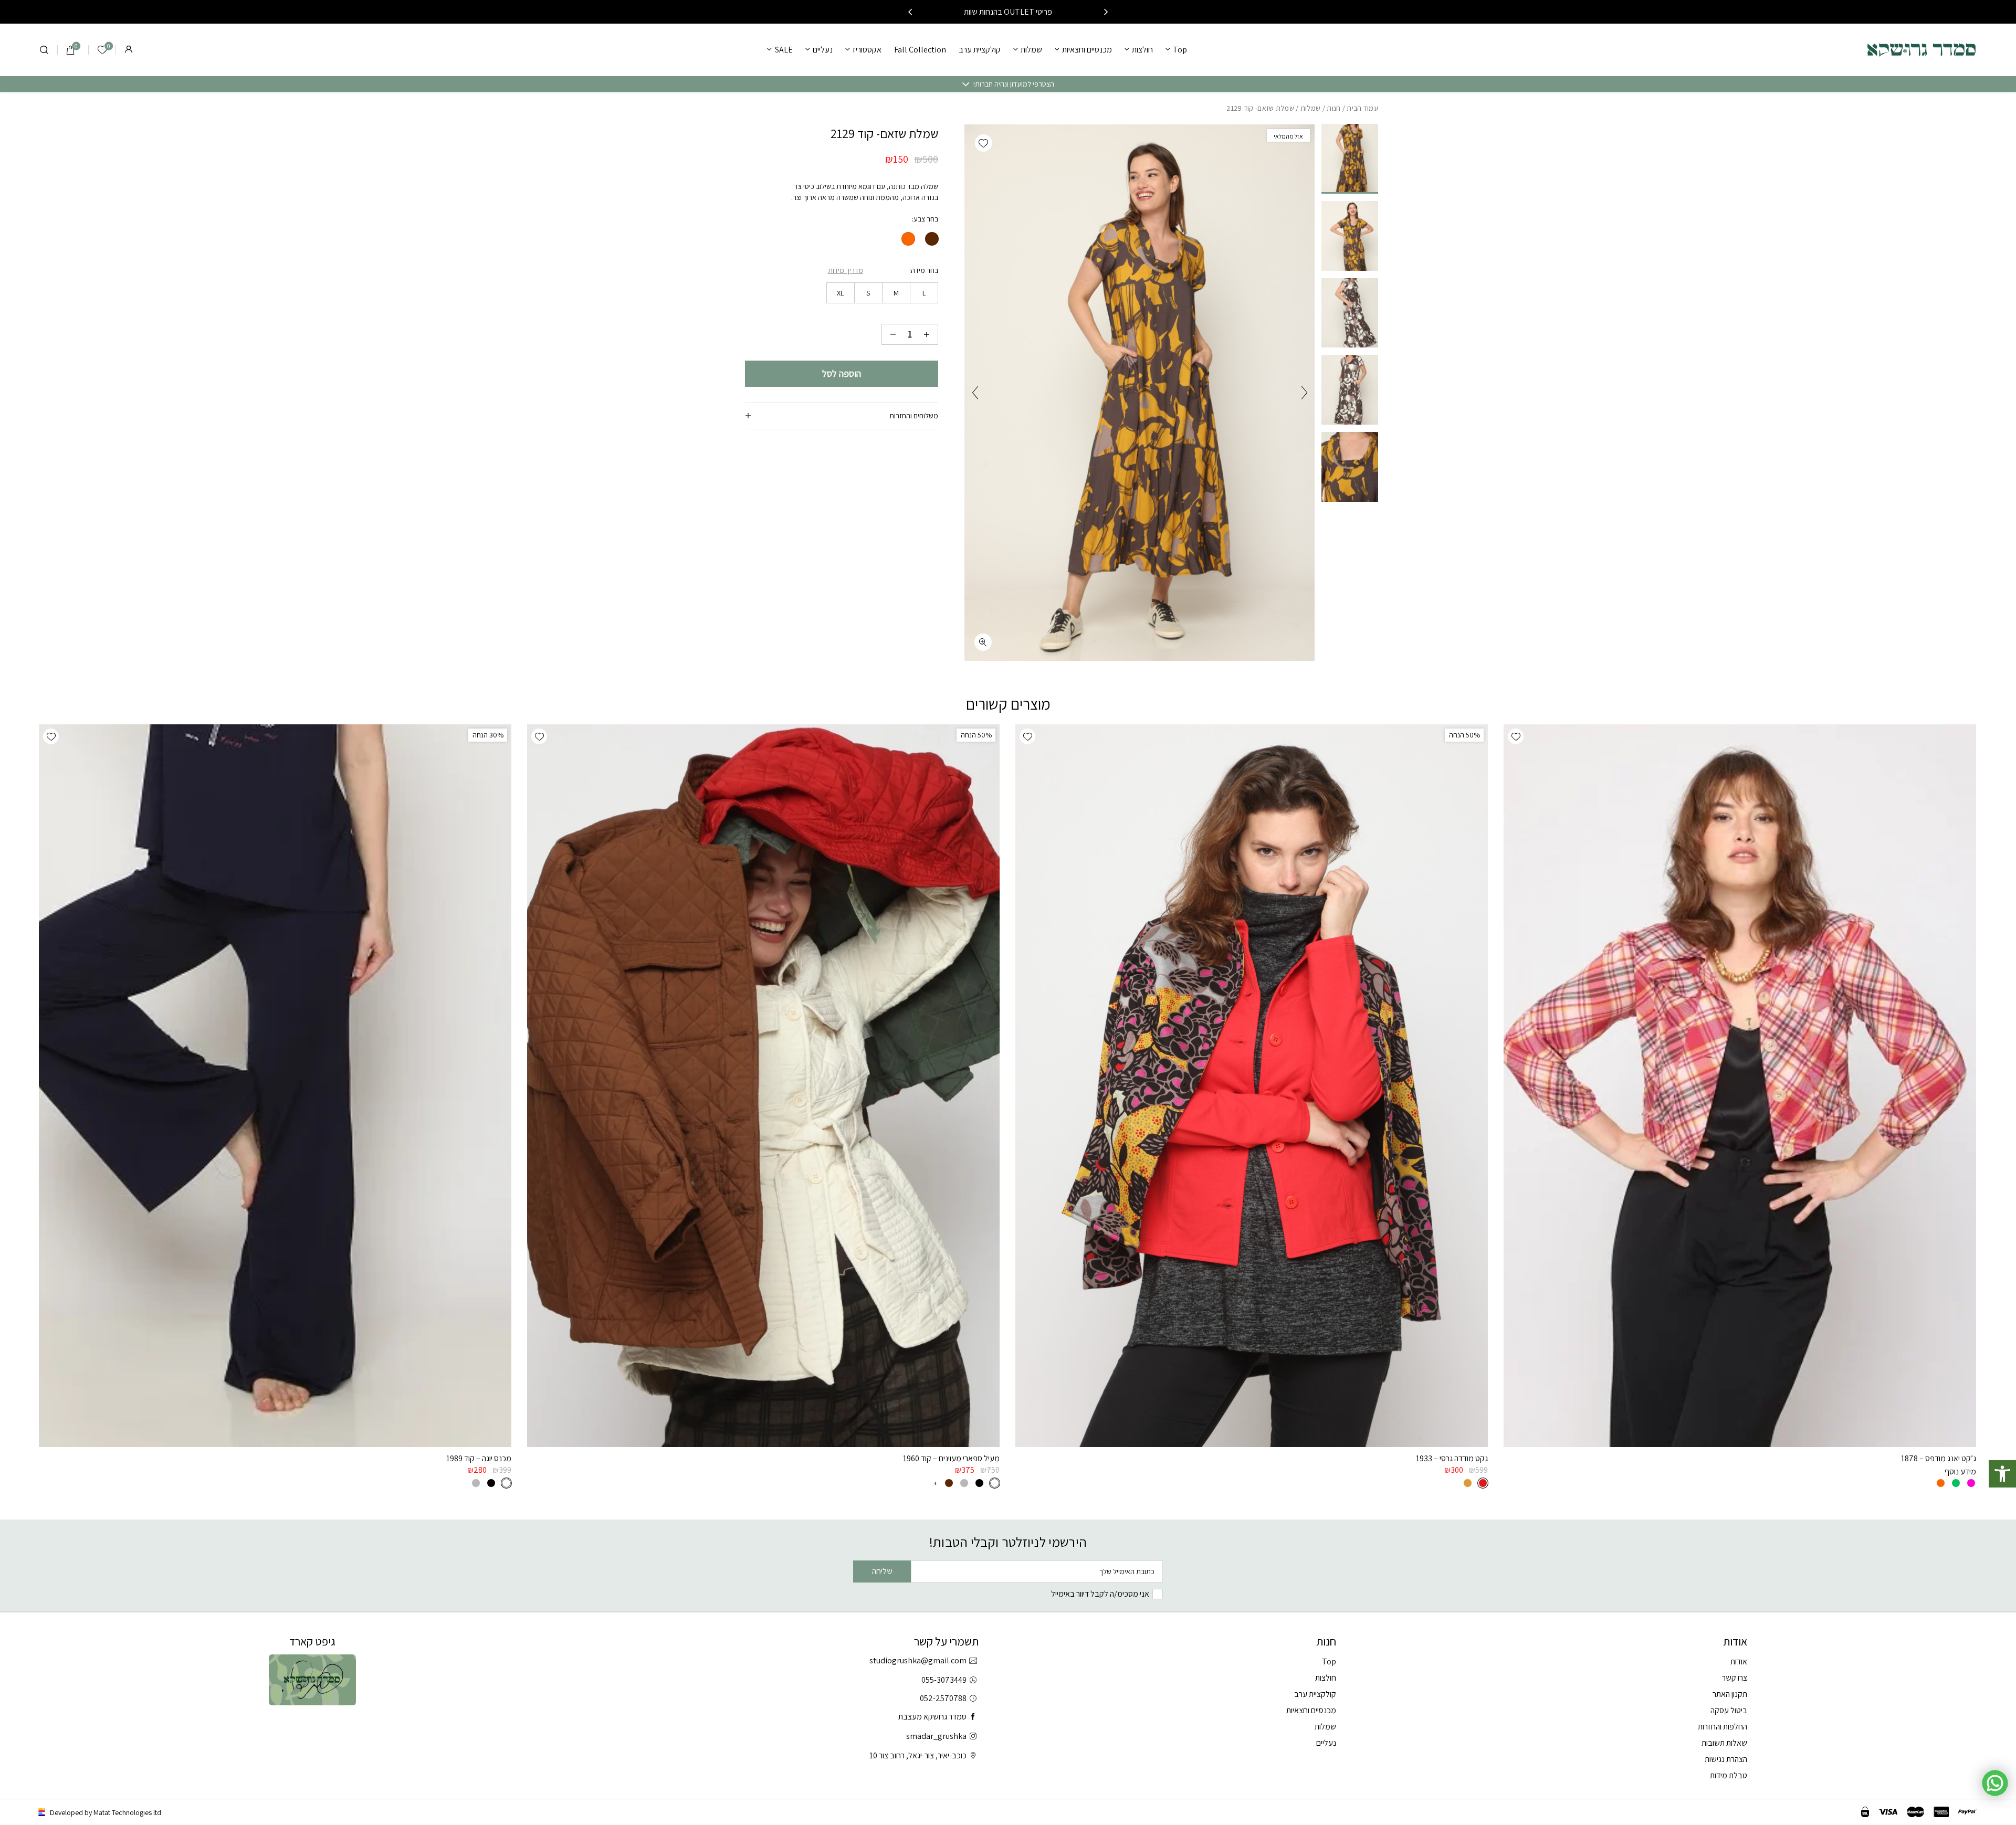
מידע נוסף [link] (1960, 1471)
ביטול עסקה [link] (1729, 1710)
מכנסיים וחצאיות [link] (1087, 50)
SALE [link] (784, 50)
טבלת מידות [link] (1729, 1775)
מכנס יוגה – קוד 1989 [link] (479, 1458)
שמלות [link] (1031, 50)
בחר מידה (925, 270)
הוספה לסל (842, 373)
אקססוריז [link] (867, 50)
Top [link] (1180, 50)
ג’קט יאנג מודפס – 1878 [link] (1939, 1458)
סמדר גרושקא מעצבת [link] (932, 1717)
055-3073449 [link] (944, 1680)
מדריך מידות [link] (846, 270)
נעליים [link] (823, 50)
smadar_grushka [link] (936, 1736)
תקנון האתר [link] (1730, 1694)
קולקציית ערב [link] (980, 50)
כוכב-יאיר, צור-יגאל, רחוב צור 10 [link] (918, 1755)
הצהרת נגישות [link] (1726, 1759)
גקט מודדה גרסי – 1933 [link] (1452, 1458)
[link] (2002, 1474)
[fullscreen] (983, 642)
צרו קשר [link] (1735, 1678)
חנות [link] (1333, 108)
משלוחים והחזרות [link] (914, 416)
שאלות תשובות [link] (1724, 1743)
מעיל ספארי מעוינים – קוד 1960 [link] (951, 1458)
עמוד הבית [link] (1362, 108)
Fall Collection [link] (920, 50)
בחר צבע (926, 219)
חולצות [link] (1142, 50)
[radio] (932, 239)
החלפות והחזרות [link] (1723, 1727)
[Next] (910, 12)
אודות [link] (1739, 1662)
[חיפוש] (44, 50)
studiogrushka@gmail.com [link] (918, 1660)
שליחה (882, 1571)
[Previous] (1106, 12)
